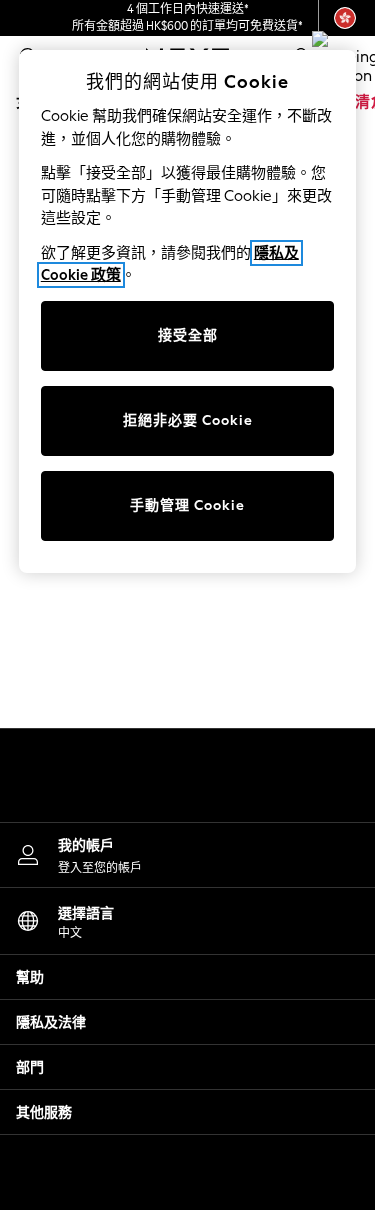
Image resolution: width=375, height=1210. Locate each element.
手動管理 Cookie (187, 505)
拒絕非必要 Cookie (188, 420)
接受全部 (188, 335)
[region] (188, 311)
